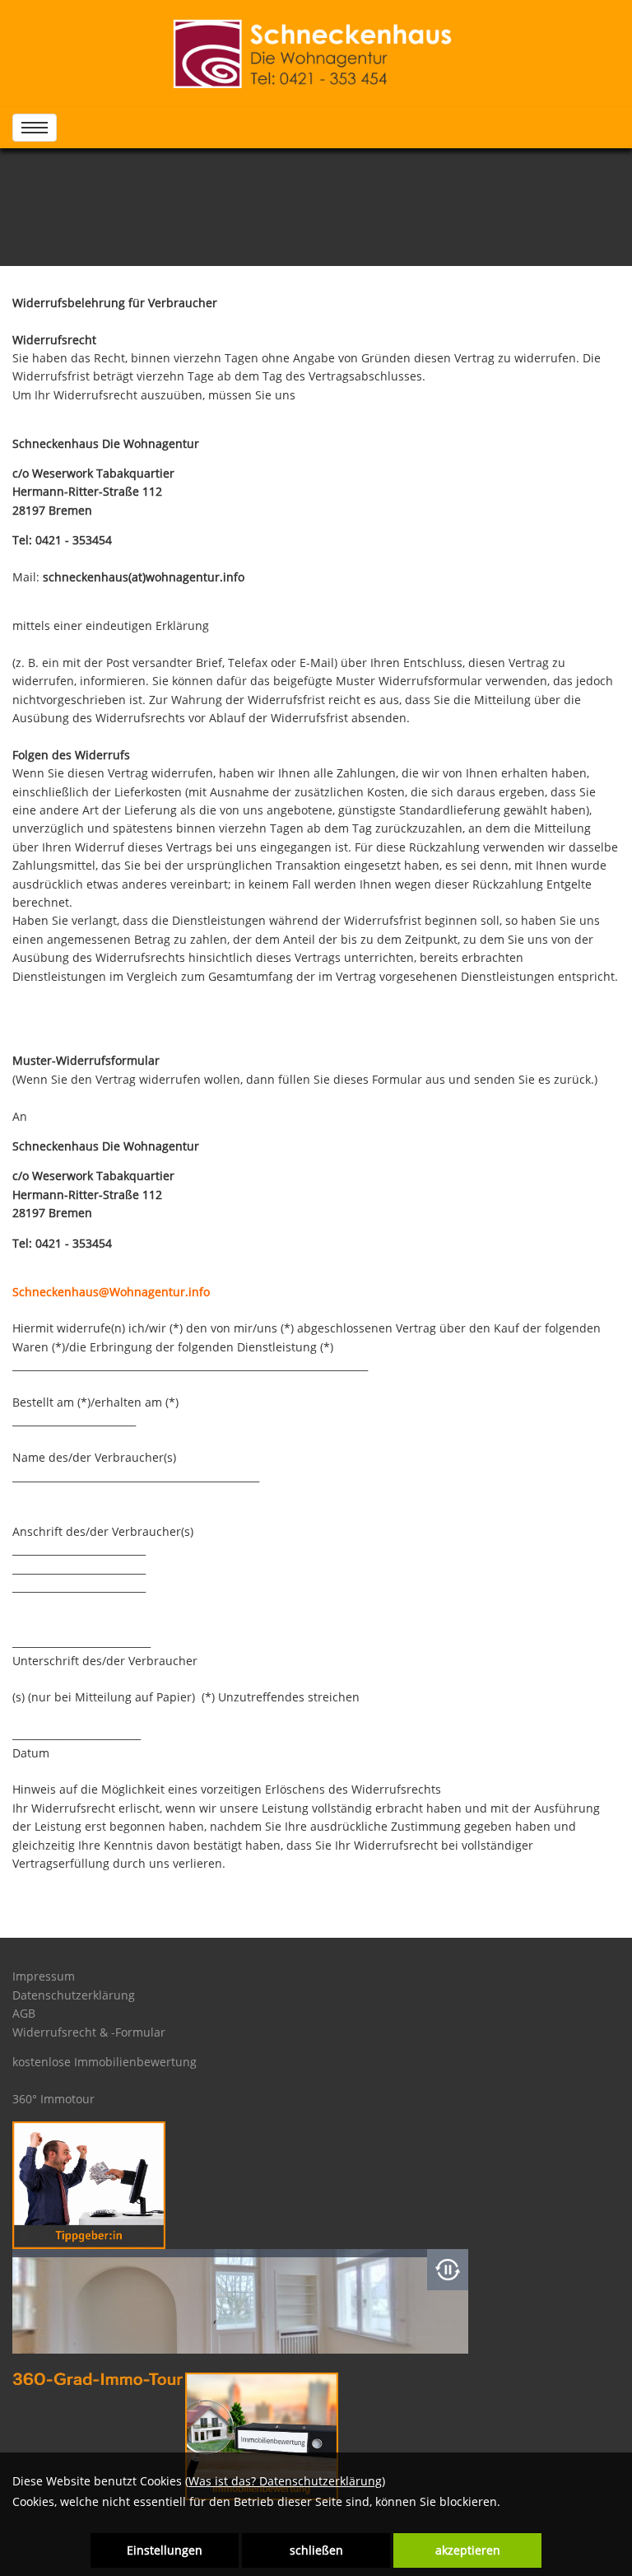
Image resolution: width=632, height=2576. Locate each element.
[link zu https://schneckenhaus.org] (316, 54)
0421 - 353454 (74, 540)
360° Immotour (53, 2099)
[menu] (35, 128)
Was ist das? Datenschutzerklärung (285, 2481)
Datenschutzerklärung (74, 1995)
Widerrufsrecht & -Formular (89, 2032)
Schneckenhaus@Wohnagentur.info (111, 1292)
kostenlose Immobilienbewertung (105, 2062)
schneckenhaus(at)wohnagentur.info (144, 577)
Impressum (44, 1976)
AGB (24, 2013)
